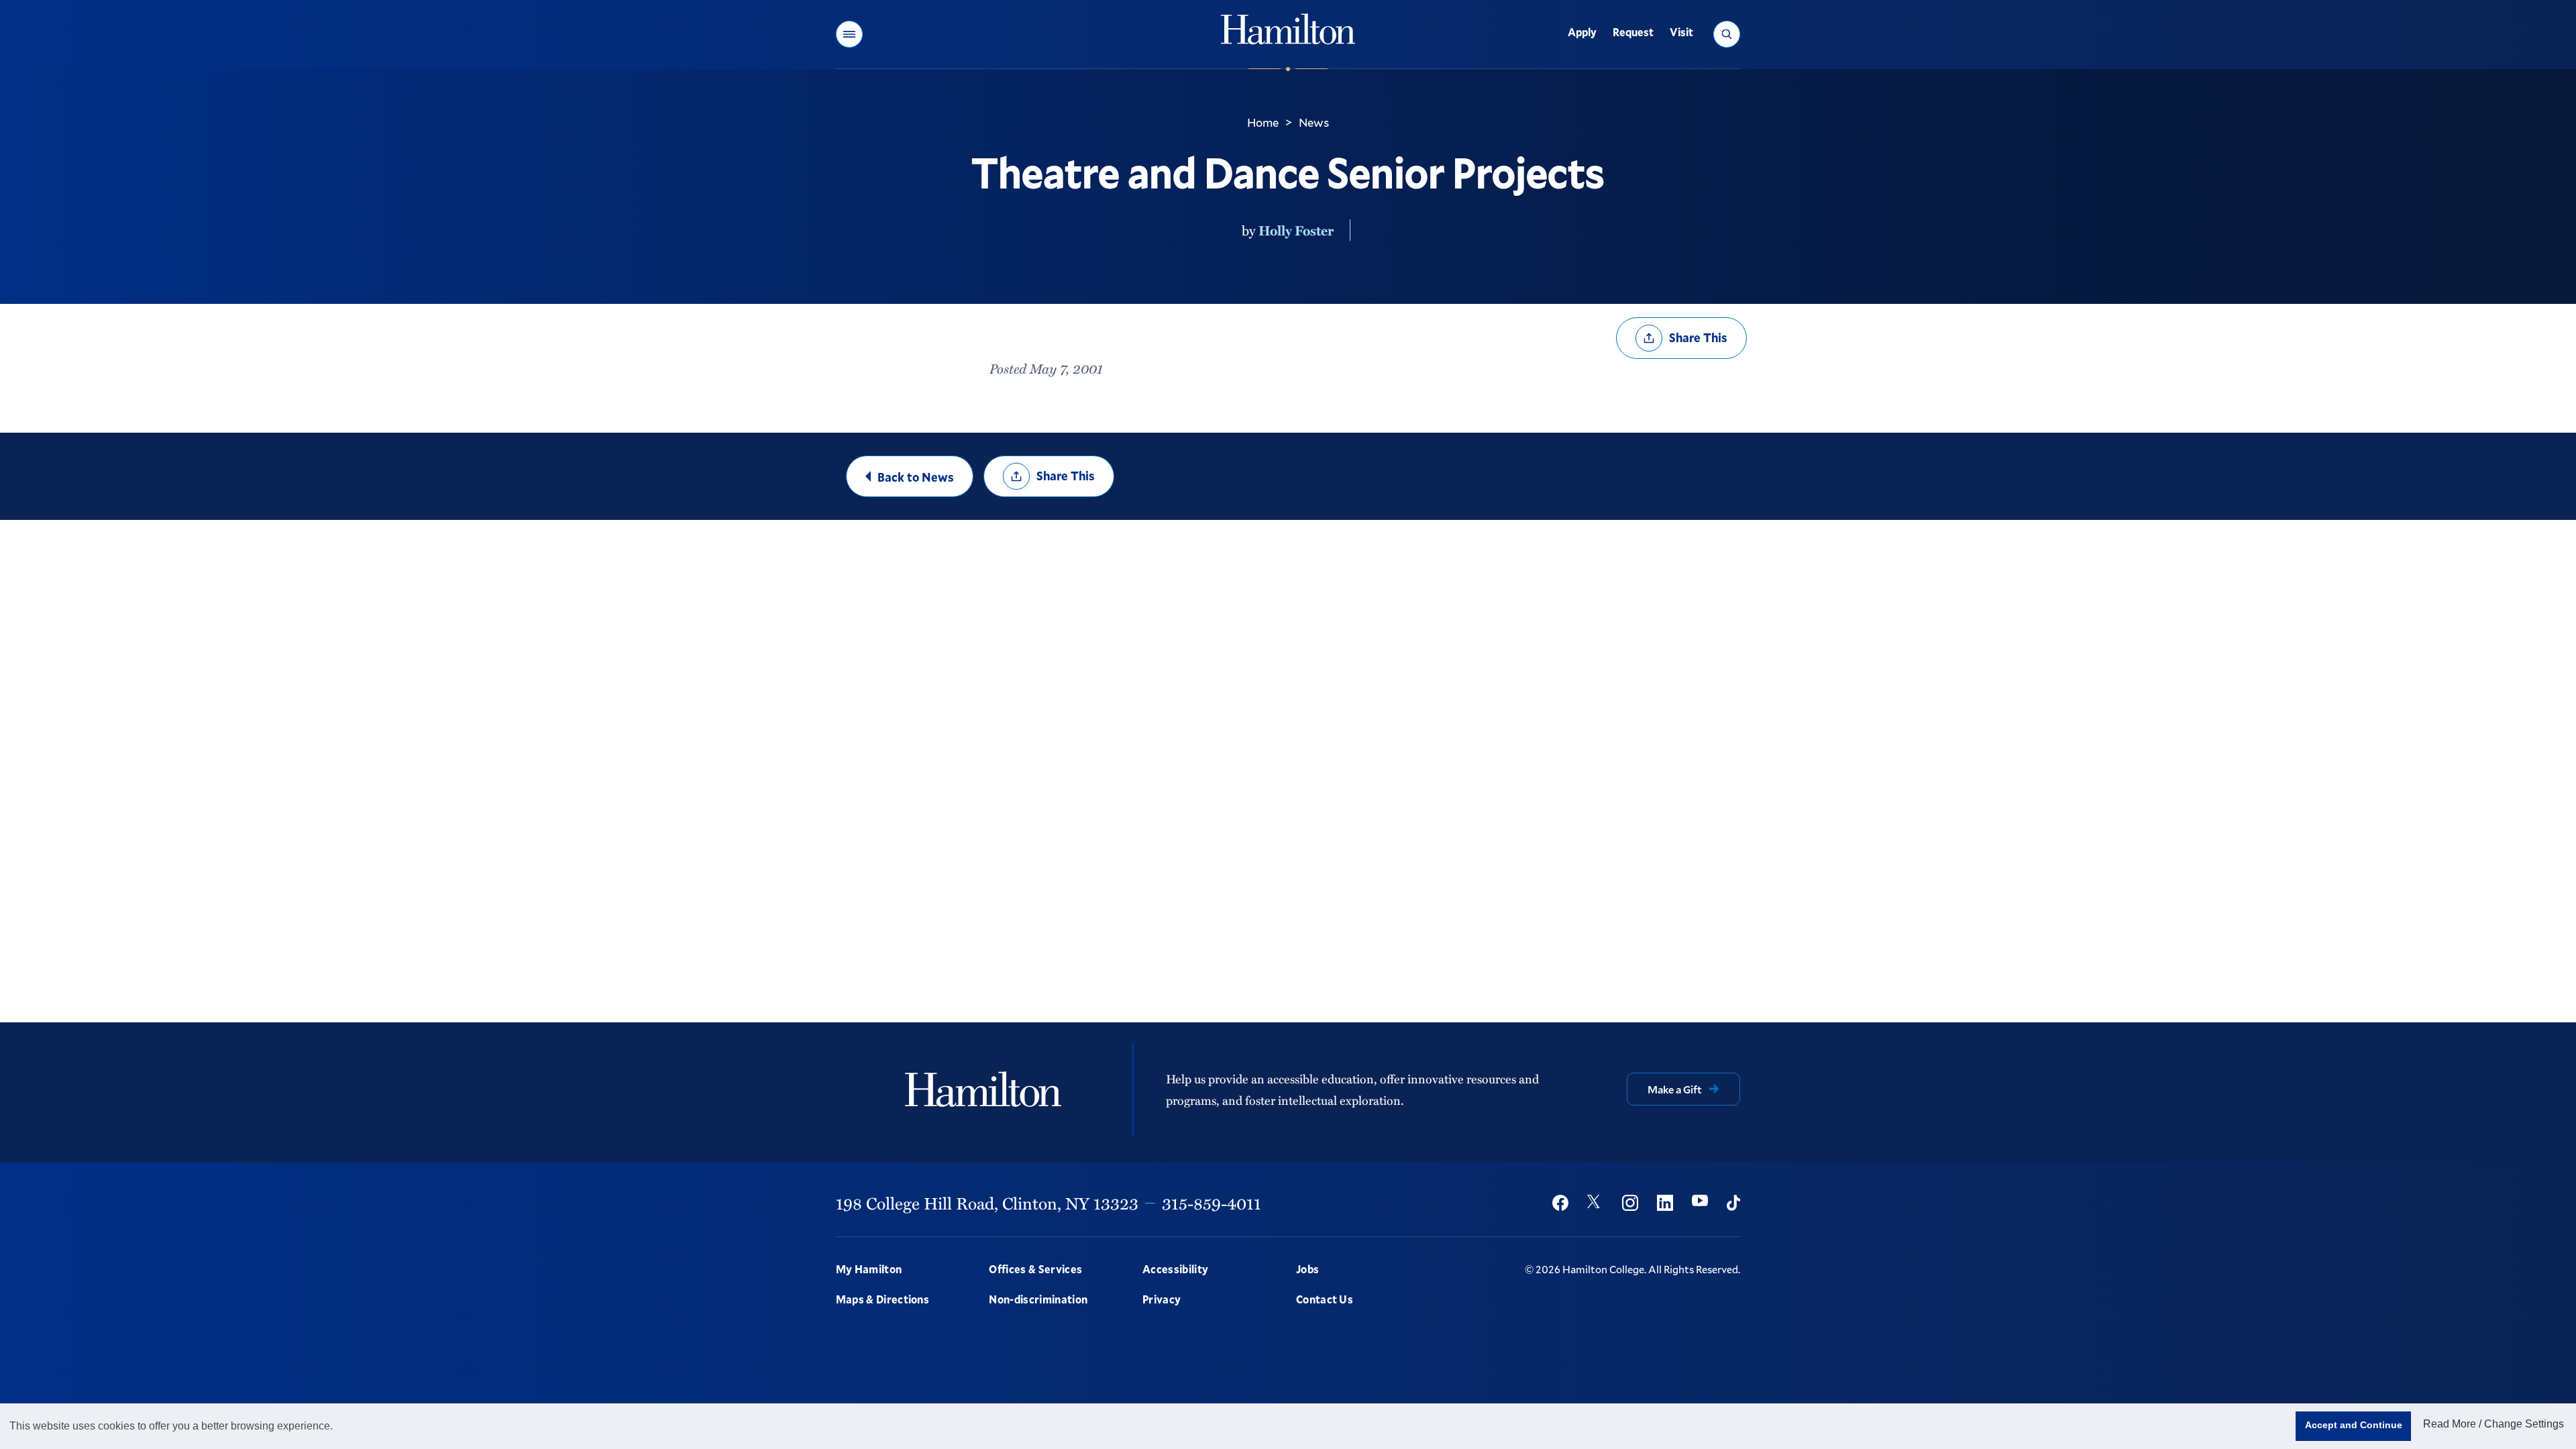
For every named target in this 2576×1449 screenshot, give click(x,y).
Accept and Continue (2354, 1425)
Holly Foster (1296, 230)
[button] (849, 34)
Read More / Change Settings (2493, 1424)
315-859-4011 (1212, 1203)
